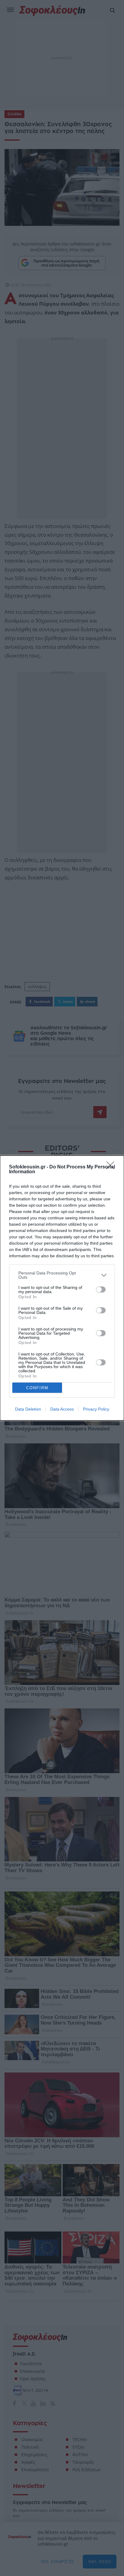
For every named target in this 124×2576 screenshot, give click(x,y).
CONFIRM (37, 1388)
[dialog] (62, 1288)
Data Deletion (28, 1409)
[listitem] (62, 1275)
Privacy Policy (96, 1409)
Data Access (62, 1409)
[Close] (112, 1167)
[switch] (101, 1290)
